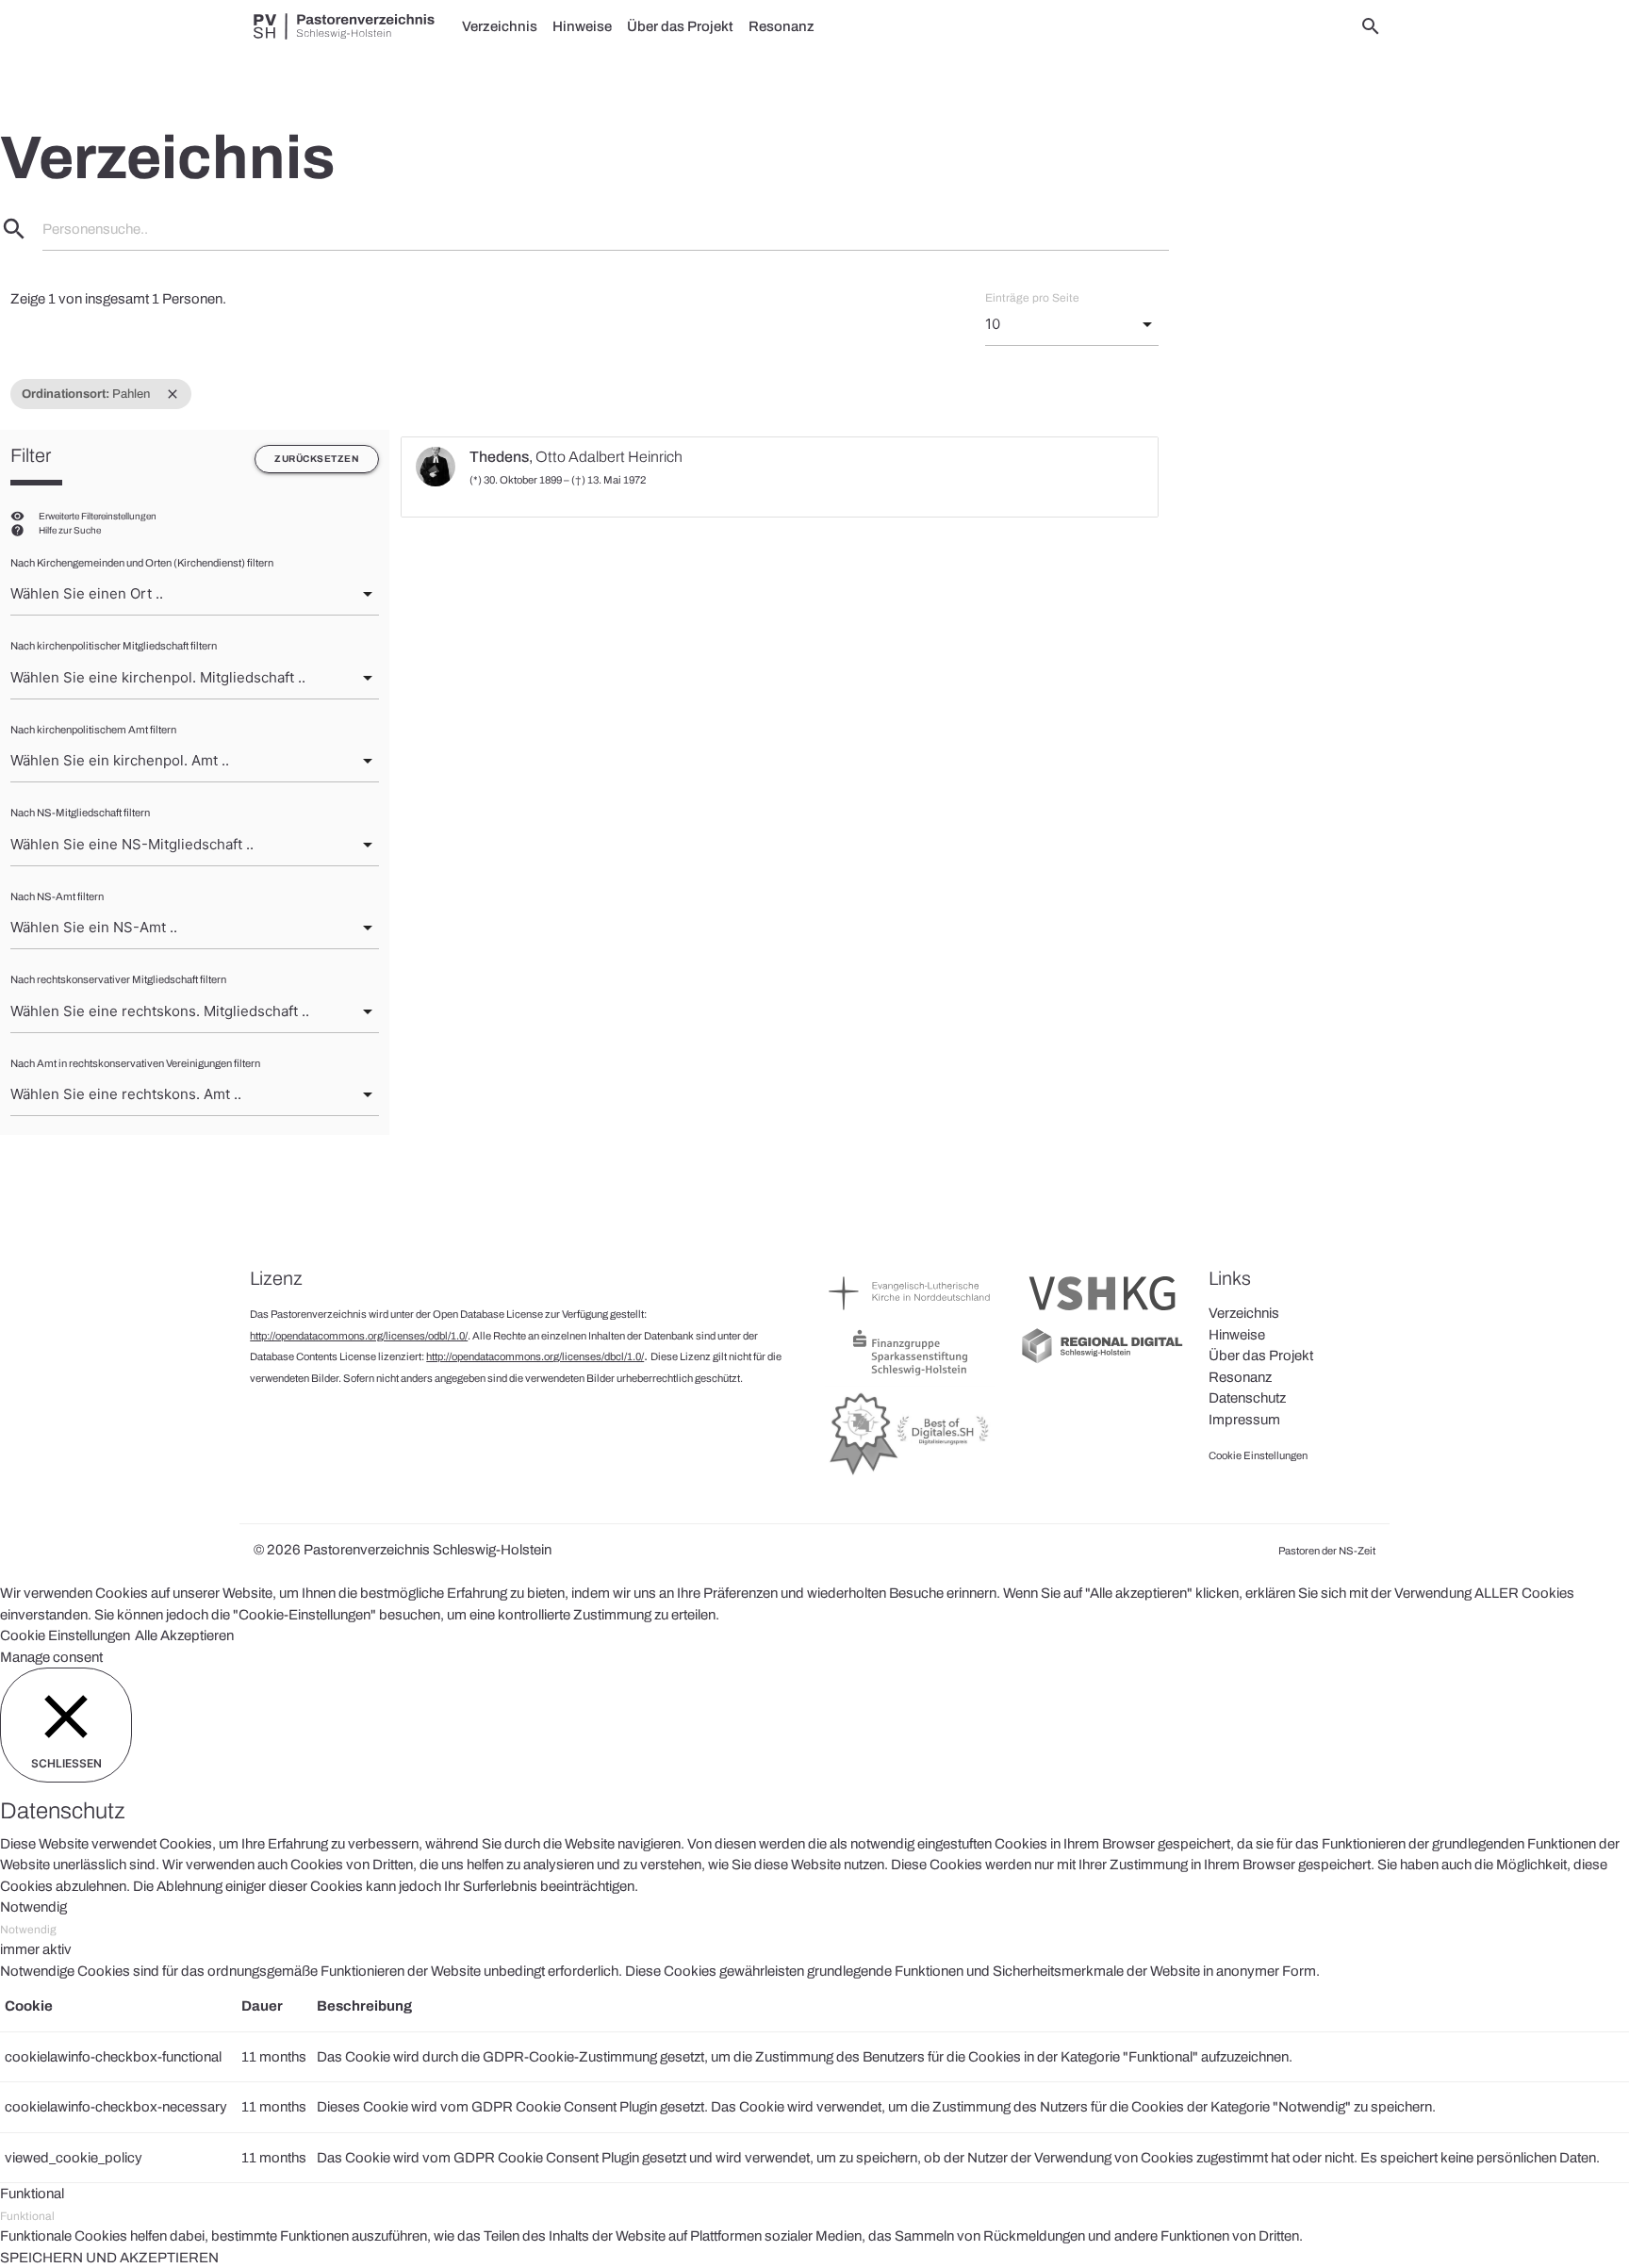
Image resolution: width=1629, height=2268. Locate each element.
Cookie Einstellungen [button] (65, 1635)
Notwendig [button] (33, 1907)
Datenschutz (1247, 1398)
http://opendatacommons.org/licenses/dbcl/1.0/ (535, 1356)
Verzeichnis (500, 26)
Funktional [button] (32, 2194)
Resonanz (782, 26)
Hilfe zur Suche (70, 530)
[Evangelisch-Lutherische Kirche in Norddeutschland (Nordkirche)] (910, 1315)
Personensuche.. (95, 229)
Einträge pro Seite (1032, 298)
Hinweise (582, 26)
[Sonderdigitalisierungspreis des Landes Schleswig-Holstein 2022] (910, 1474)
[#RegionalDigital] (1102, 1361)
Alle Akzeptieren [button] (184, 1635)
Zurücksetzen (317, 459)
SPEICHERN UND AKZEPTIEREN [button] (109, 2258)
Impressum (1244, 1420)
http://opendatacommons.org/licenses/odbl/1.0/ (359, 1336)
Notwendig (28, 1930)
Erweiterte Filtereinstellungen (98, 516)
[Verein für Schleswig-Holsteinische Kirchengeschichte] (1102, 1315)
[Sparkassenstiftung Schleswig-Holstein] (910, 1374)
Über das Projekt (680, 26)
